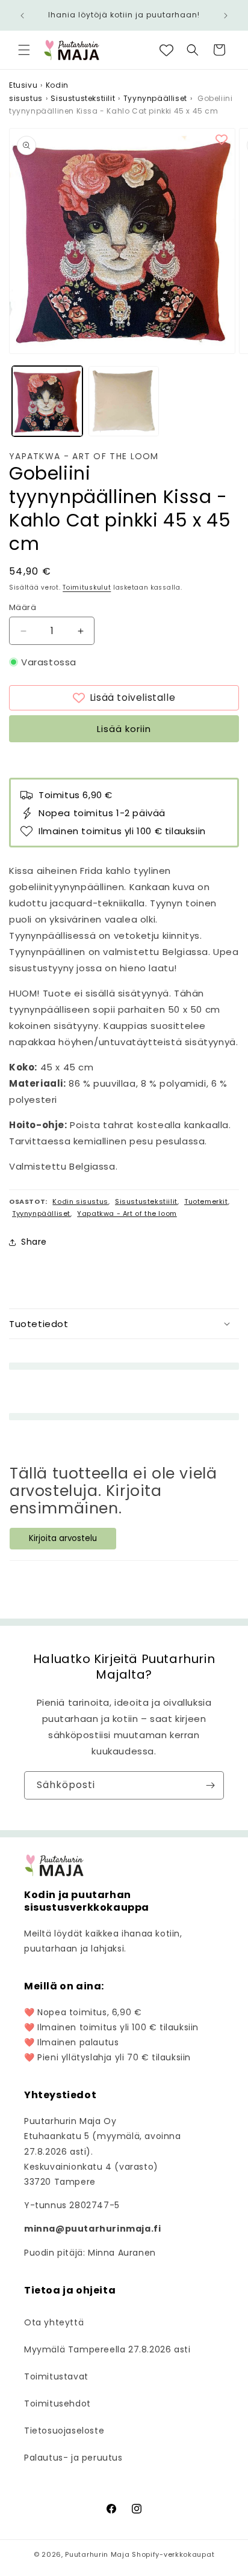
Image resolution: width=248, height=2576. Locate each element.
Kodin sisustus (80, 1201)
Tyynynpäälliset (155, 98)
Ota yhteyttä (54, 2322)
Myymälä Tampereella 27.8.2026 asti (107, 2349)
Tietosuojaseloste (64, 2431)
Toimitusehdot (57, 2404)
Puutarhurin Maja (97, 2554)
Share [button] (34, 1242)
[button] (24, 50)
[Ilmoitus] (226, 16)
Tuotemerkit (206, 1201)
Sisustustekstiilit (83, 98)
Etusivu (23, 85)
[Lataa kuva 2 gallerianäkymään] (124, 401)
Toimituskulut (87, 588)
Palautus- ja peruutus (73, 2458)
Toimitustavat (56, 2376)
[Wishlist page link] (166, 50)
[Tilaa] (210, 1785)
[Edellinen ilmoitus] (22, 16)
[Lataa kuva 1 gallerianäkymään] (47, 401)
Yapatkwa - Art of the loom (84, 456)
